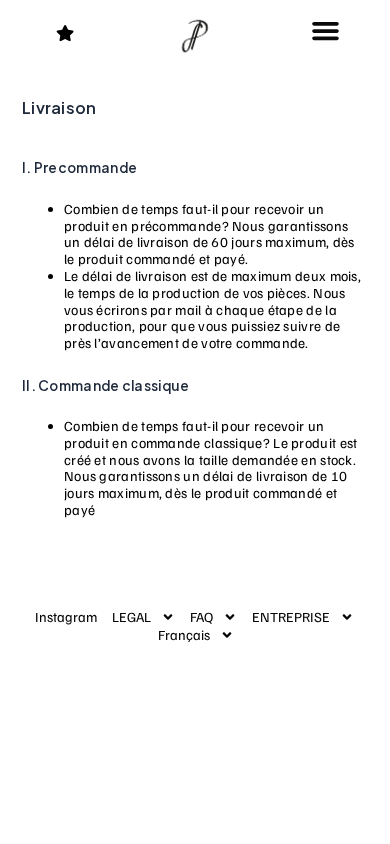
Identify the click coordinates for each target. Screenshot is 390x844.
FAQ (201, 616)
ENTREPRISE (291, 616)
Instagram (66, 616)
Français (184, 634)
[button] (325, 31)
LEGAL (131, 616)
